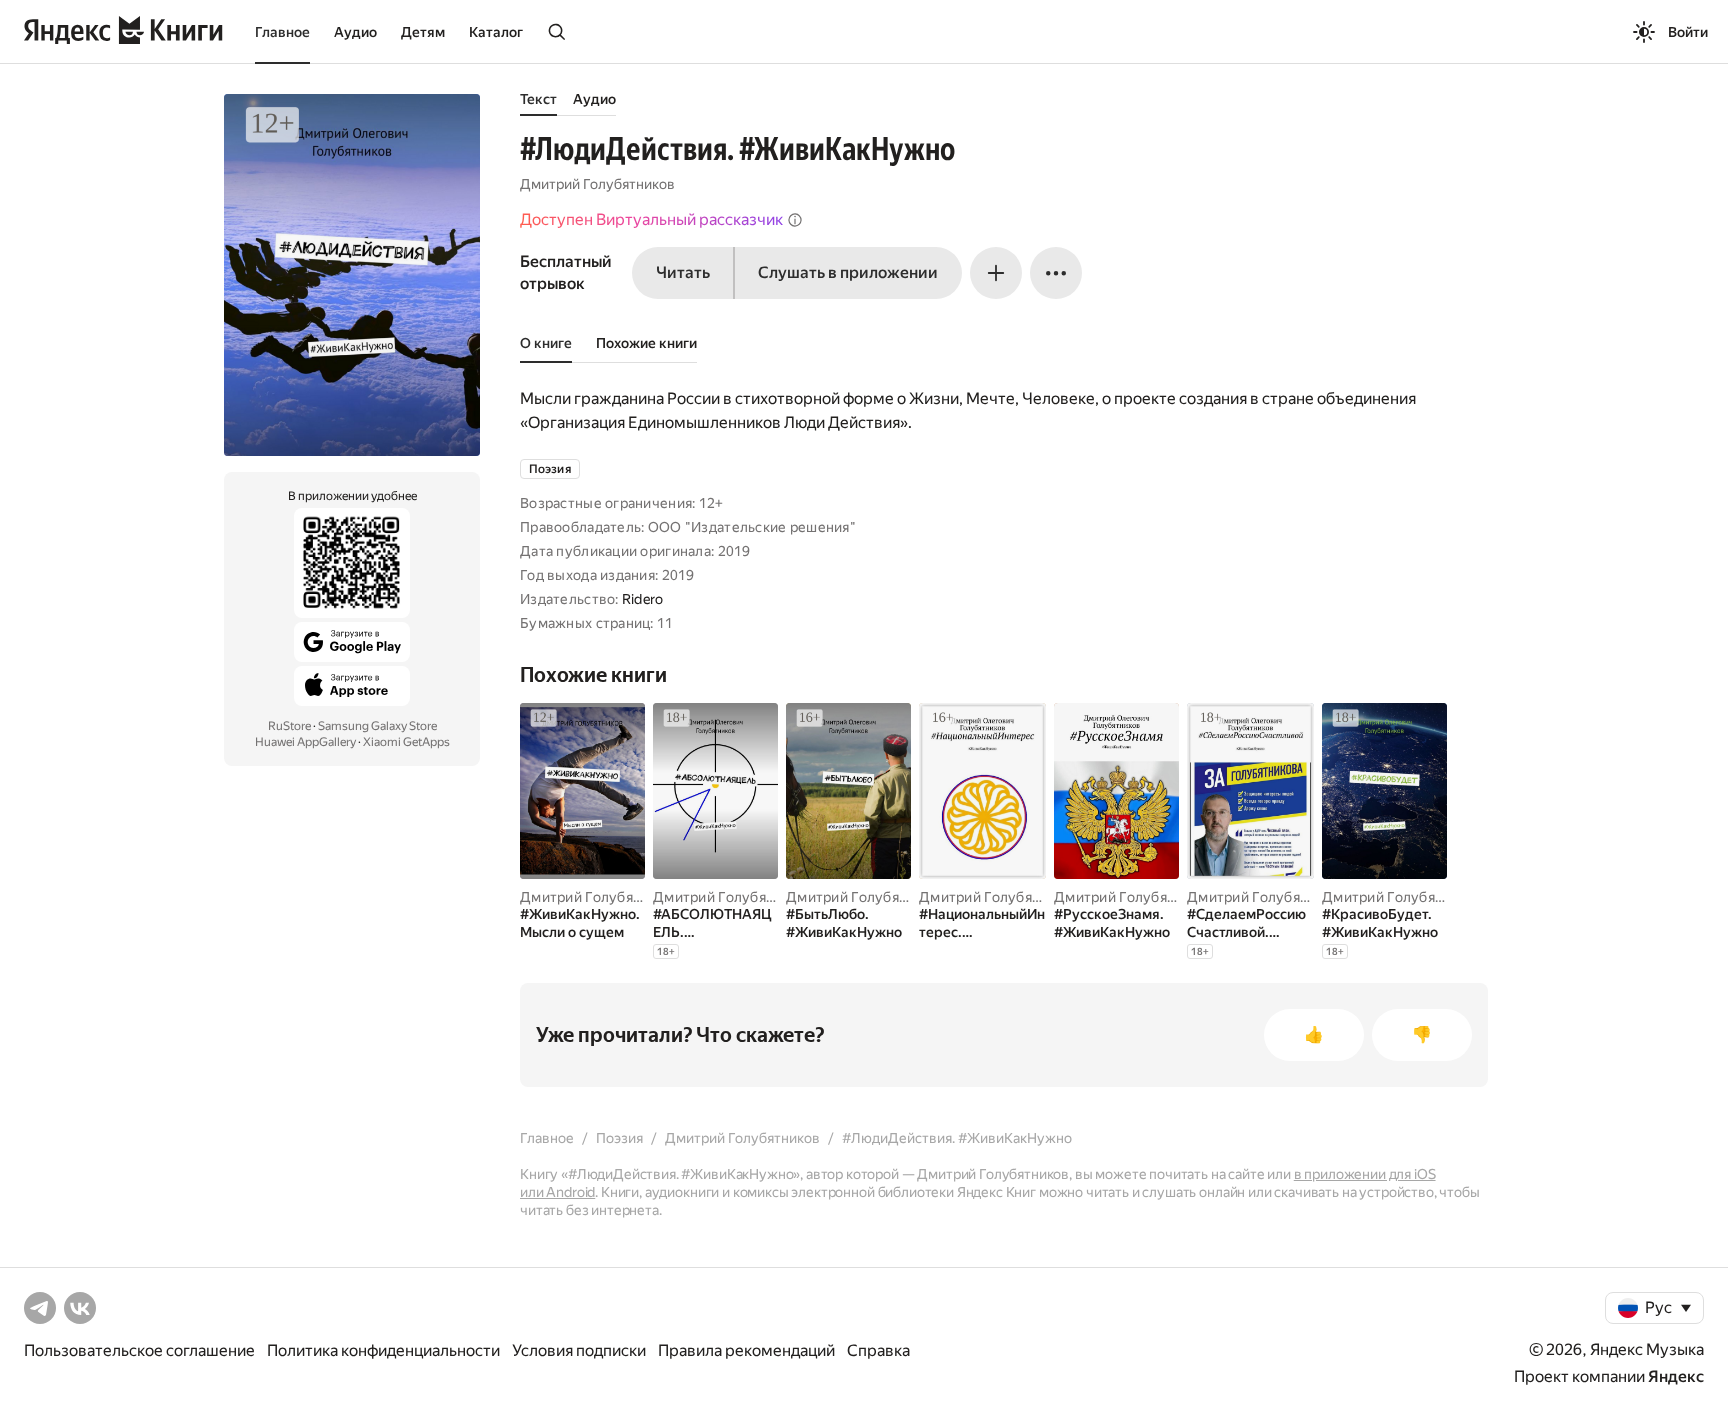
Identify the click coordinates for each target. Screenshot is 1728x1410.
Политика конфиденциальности (383, 1350)
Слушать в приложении (848, 272)
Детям (423, 32)
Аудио (355, 32)
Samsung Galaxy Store (377, 726)
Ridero (643, 599)
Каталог (496, 32)
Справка (878, 1350)
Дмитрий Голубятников (597, 184)
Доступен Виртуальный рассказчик (651, 219)
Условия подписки (579, 1350)
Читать (683, 272)
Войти (1688, 32)
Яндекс (1676, 1376)
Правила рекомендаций (746, 1350)
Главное (282, 32)
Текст (538, 99)
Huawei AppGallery (305, 742)
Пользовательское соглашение (139, 1350)
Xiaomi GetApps (406, 742)
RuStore (289, 726)
